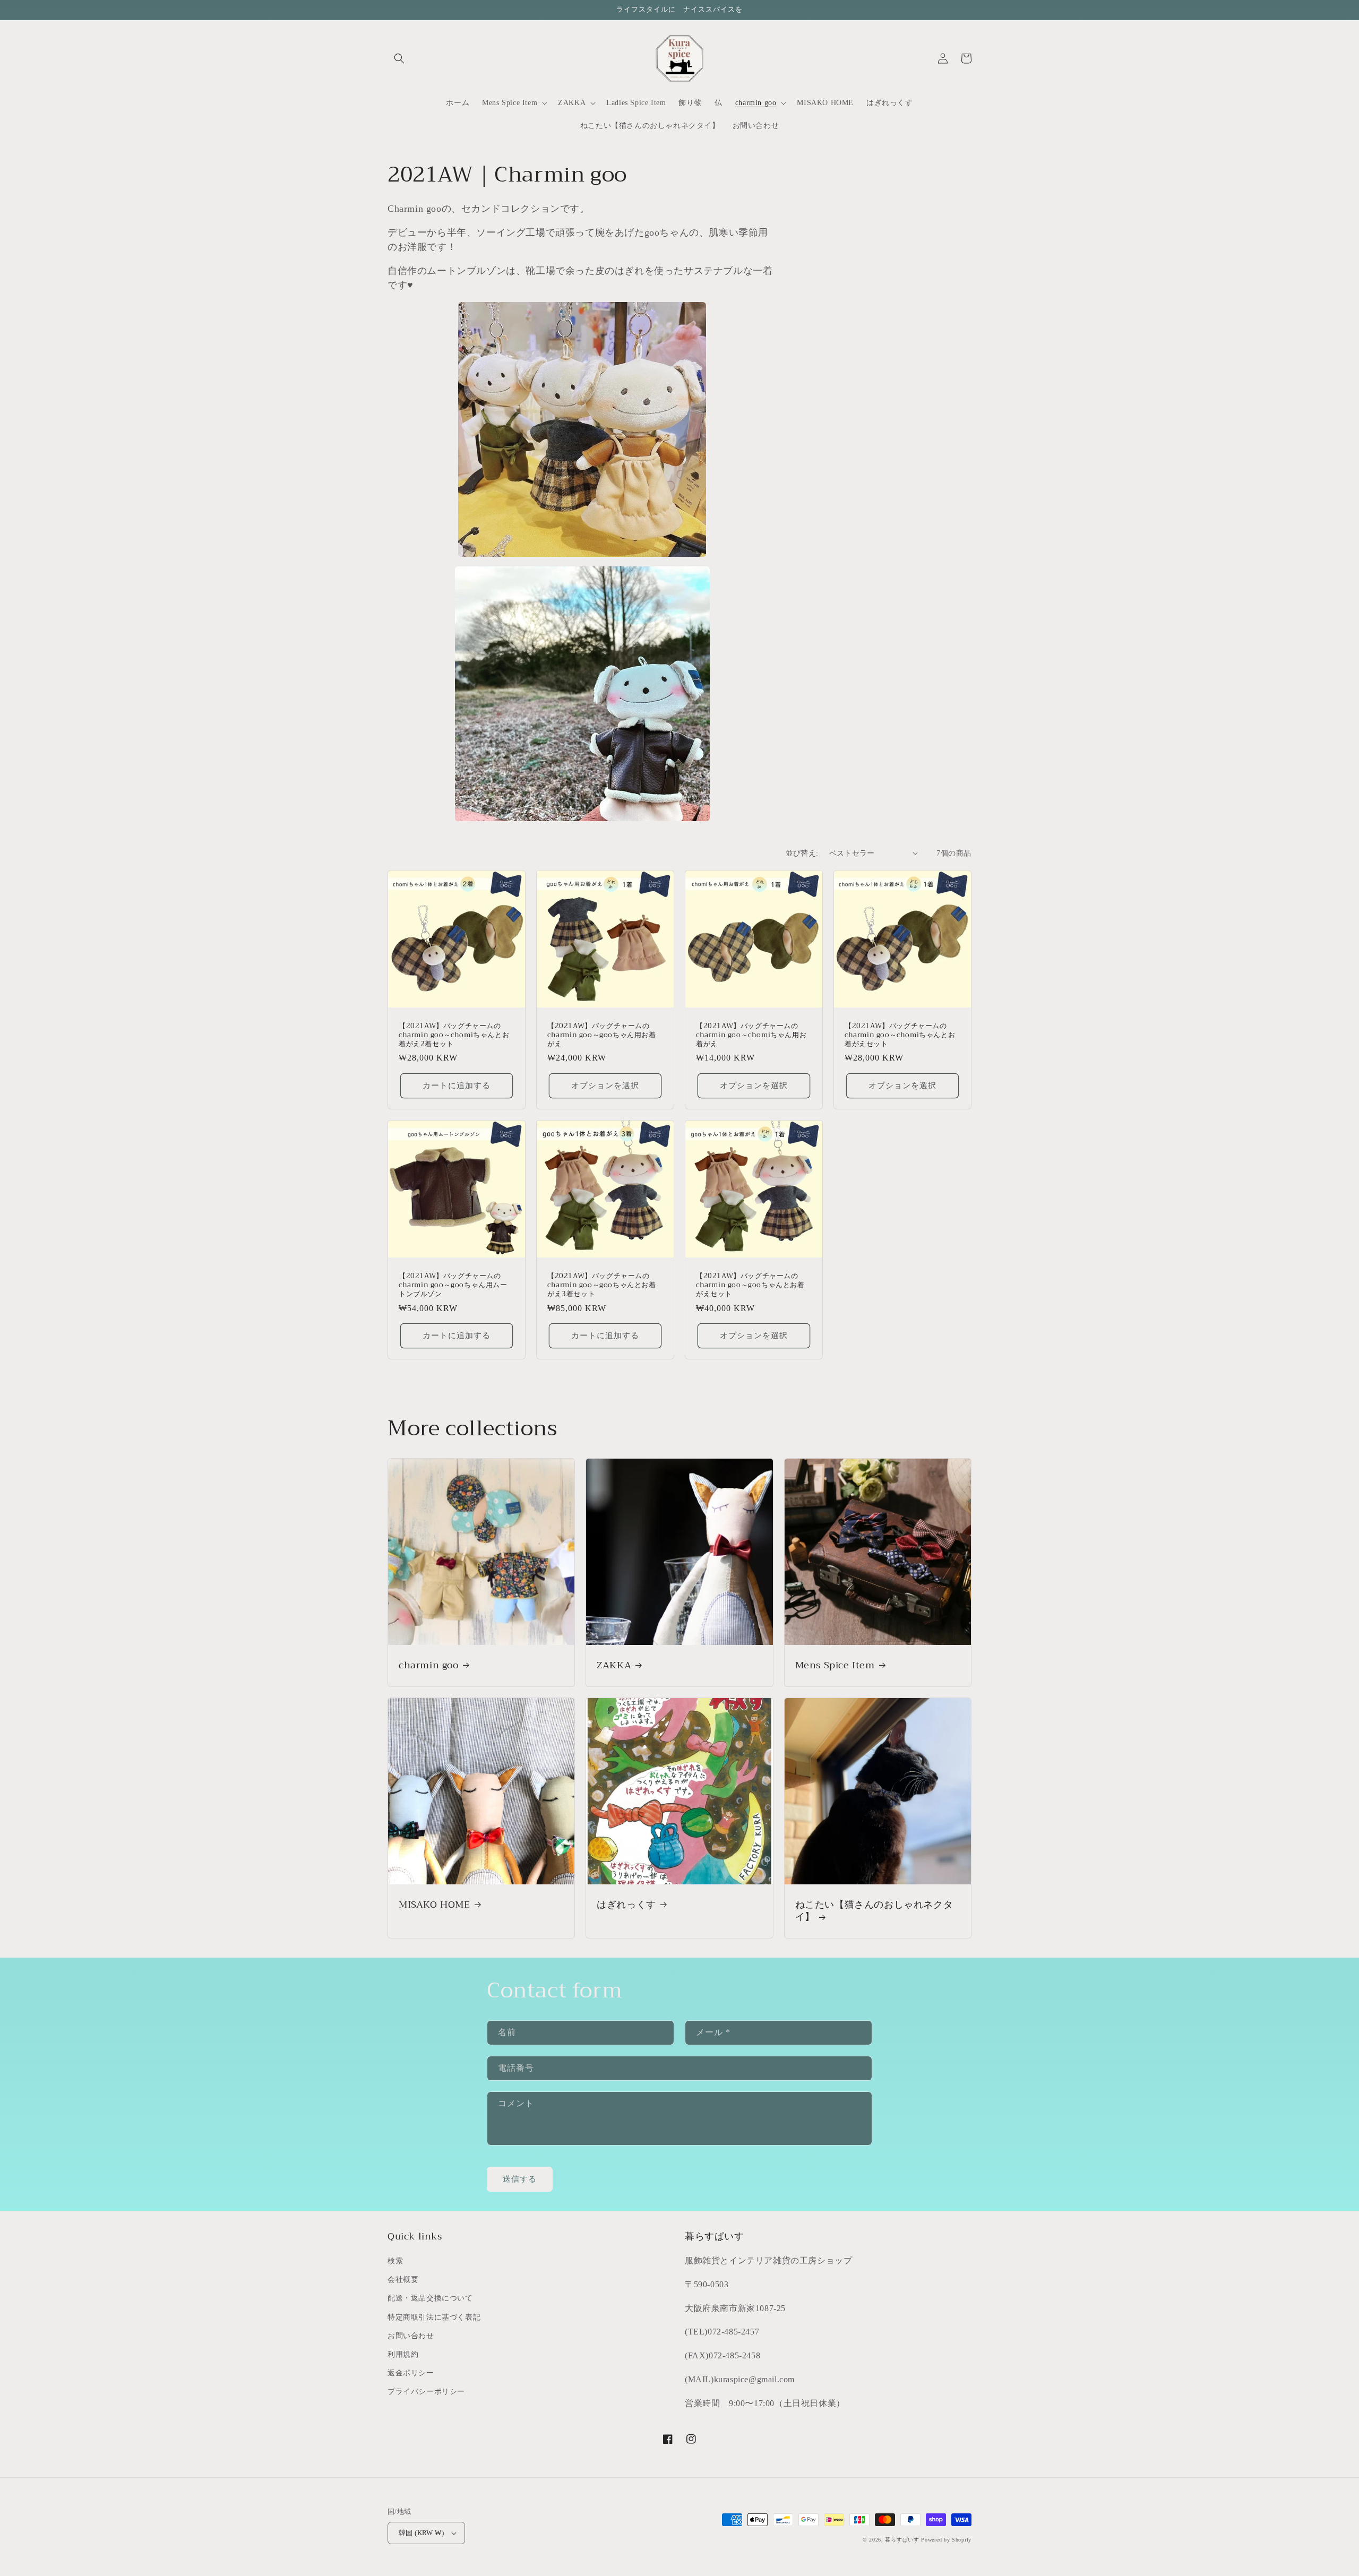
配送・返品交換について (430, 2298)
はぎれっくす (626, 1905)
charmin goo (429, 1665)
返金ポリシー (411, 2373)
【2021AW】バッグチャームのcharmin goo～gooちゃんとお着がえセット (750, 1285)
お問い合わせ (411, 2336)
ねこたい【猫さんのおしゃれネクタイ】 (874, 1911)
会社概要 (403, 2280)
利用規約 (403, 2354)
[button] (399, 58)
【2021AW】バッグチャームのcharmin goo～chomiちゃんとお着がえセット (900, 1035)
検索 (395, 2261)
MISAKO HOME (435, 1905)
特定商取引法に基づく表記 (434, 2317)
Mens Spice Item (835, 1665)
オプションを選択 (605, 1085)
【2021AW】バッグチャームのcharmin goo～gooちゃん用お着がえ (602, 1035)
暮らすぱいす (902, 2540)
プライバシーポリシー (426, 2392)
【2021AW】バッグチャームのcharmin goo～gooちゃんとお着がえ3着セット (602, 1285)
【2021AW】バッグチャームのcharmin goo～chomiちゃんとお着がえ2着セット (454, 1035)
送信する (520, 2179)
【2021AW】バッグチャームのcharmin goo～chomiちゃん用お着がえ (751, 1035)
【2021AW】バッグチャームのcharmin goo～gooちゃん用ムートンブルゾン (453, 1285)
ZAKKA (614, 1665)
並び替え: (802, 853)
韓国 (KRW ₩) (421, 2533)
